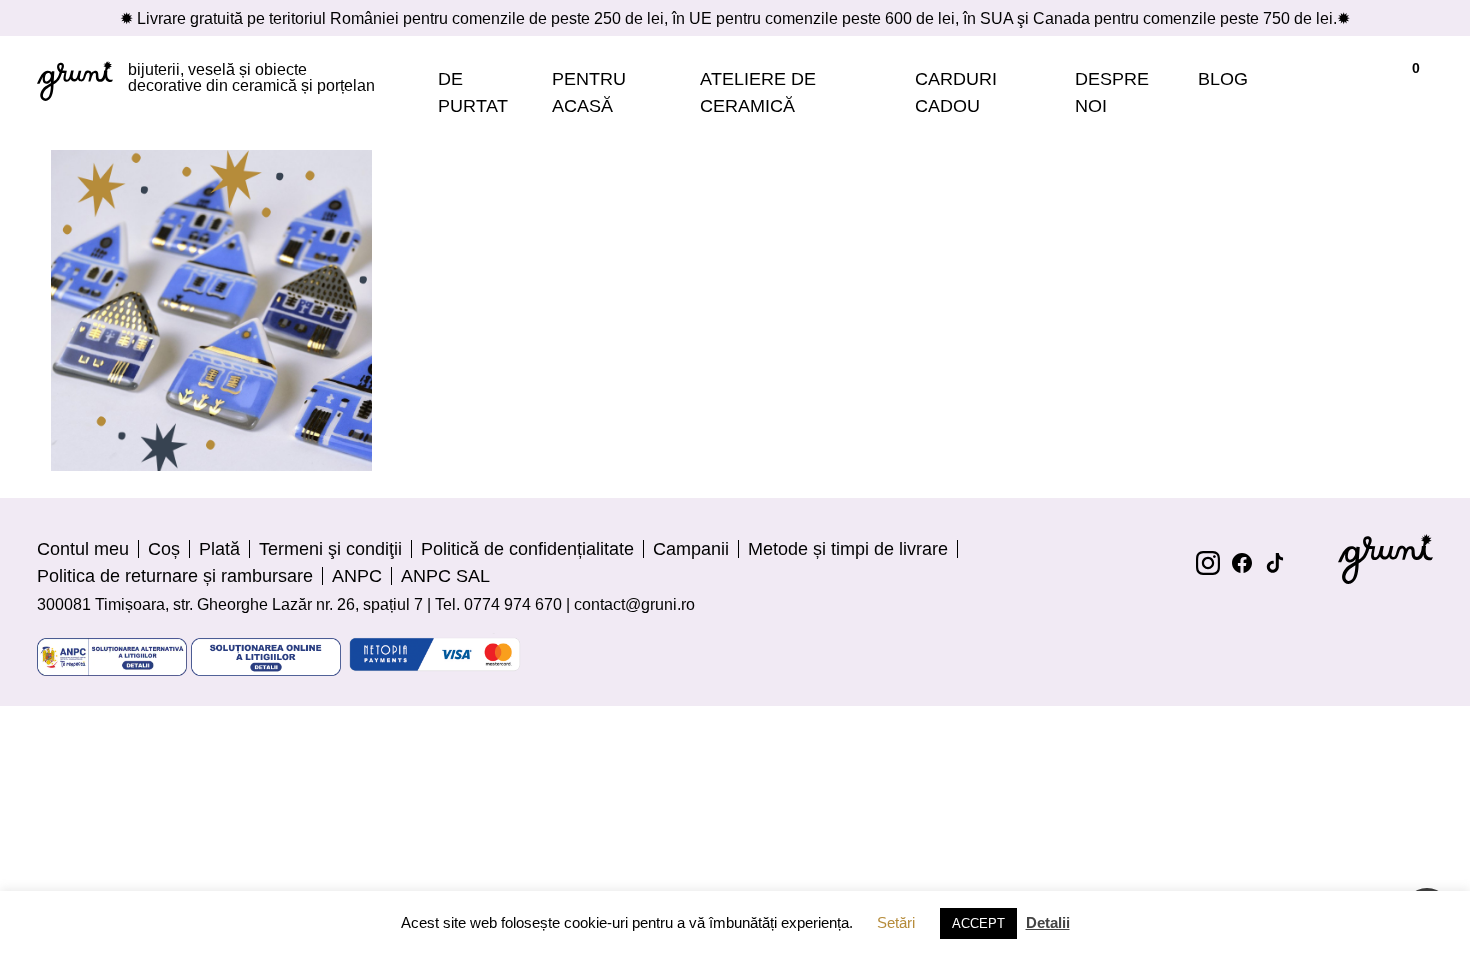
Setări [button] (896, 922)
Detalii (1048, 922)
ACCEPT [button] (978, 923)
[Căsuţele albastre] (211, 310)
